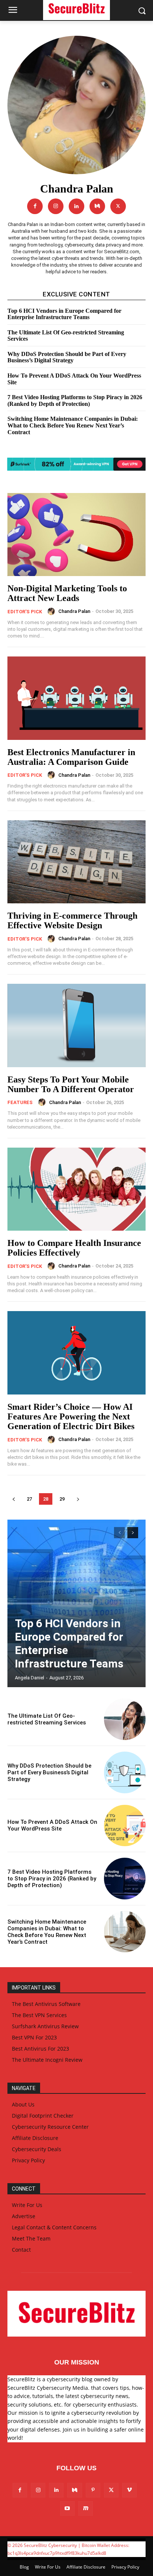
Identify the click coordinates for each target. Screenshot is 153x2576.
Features (20, 1102)
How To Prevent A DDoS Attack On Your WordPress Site (52, 1825)
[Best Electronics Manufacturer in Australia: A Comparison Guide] (76, 698)
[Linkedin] (76, 206)
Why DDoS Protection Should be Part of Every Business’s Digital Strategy (67, 357)
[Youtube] (67, 2508)
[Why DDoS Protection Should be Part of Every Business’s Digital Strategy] (125, 1772)
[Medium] (97, 206)
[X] (118, 206)
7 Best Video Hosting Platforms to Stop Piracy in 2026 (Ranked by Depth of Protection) (75, 400)
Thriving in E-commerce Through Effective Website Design (72, 920)
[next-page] (78, 1499)
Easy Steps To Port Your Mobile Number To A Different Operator (71, 1084)
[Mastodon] (86, 2508)
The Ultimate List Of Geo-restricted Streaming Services (66, 336)
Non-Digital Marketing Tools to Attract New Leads (67, 593)
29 (62, 1499)
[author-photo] (52, 611)
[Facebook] (35, 206)
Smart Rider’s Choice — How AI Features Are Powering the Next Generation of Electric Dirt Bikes (71, 1417)
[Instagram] (56, 206)
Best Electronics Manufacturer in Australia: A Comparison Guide (71, 757)
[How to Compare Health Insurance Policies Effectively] (76, 1189)
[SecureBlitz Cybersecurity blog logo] (76, 2314)
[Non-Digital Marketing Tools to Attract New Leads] (76, 535)
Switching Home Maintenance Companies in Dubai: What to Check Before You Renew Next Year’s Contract (73, 425)
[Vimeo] (129, 2490)
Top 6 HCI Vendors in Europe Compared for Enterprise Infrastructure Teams (64, 314)
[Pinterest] (93, 2490)
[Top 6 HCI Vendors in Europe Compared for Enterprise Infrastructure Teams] (76, 1603)
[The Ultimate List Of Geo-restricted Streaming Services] (125, 1719)
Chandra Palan (74, 611)
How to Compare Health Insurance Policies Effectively (74, 1248)
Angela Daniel (30, 1678)
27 (29, 1499)
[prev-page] (14, 1499)
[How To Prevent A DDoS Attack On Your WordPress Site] (125, 1826)
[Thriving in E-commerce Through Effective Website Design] (76, 862)
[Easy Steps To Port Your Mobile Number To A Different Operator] (76, 1025)
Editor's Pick (25, 612)
